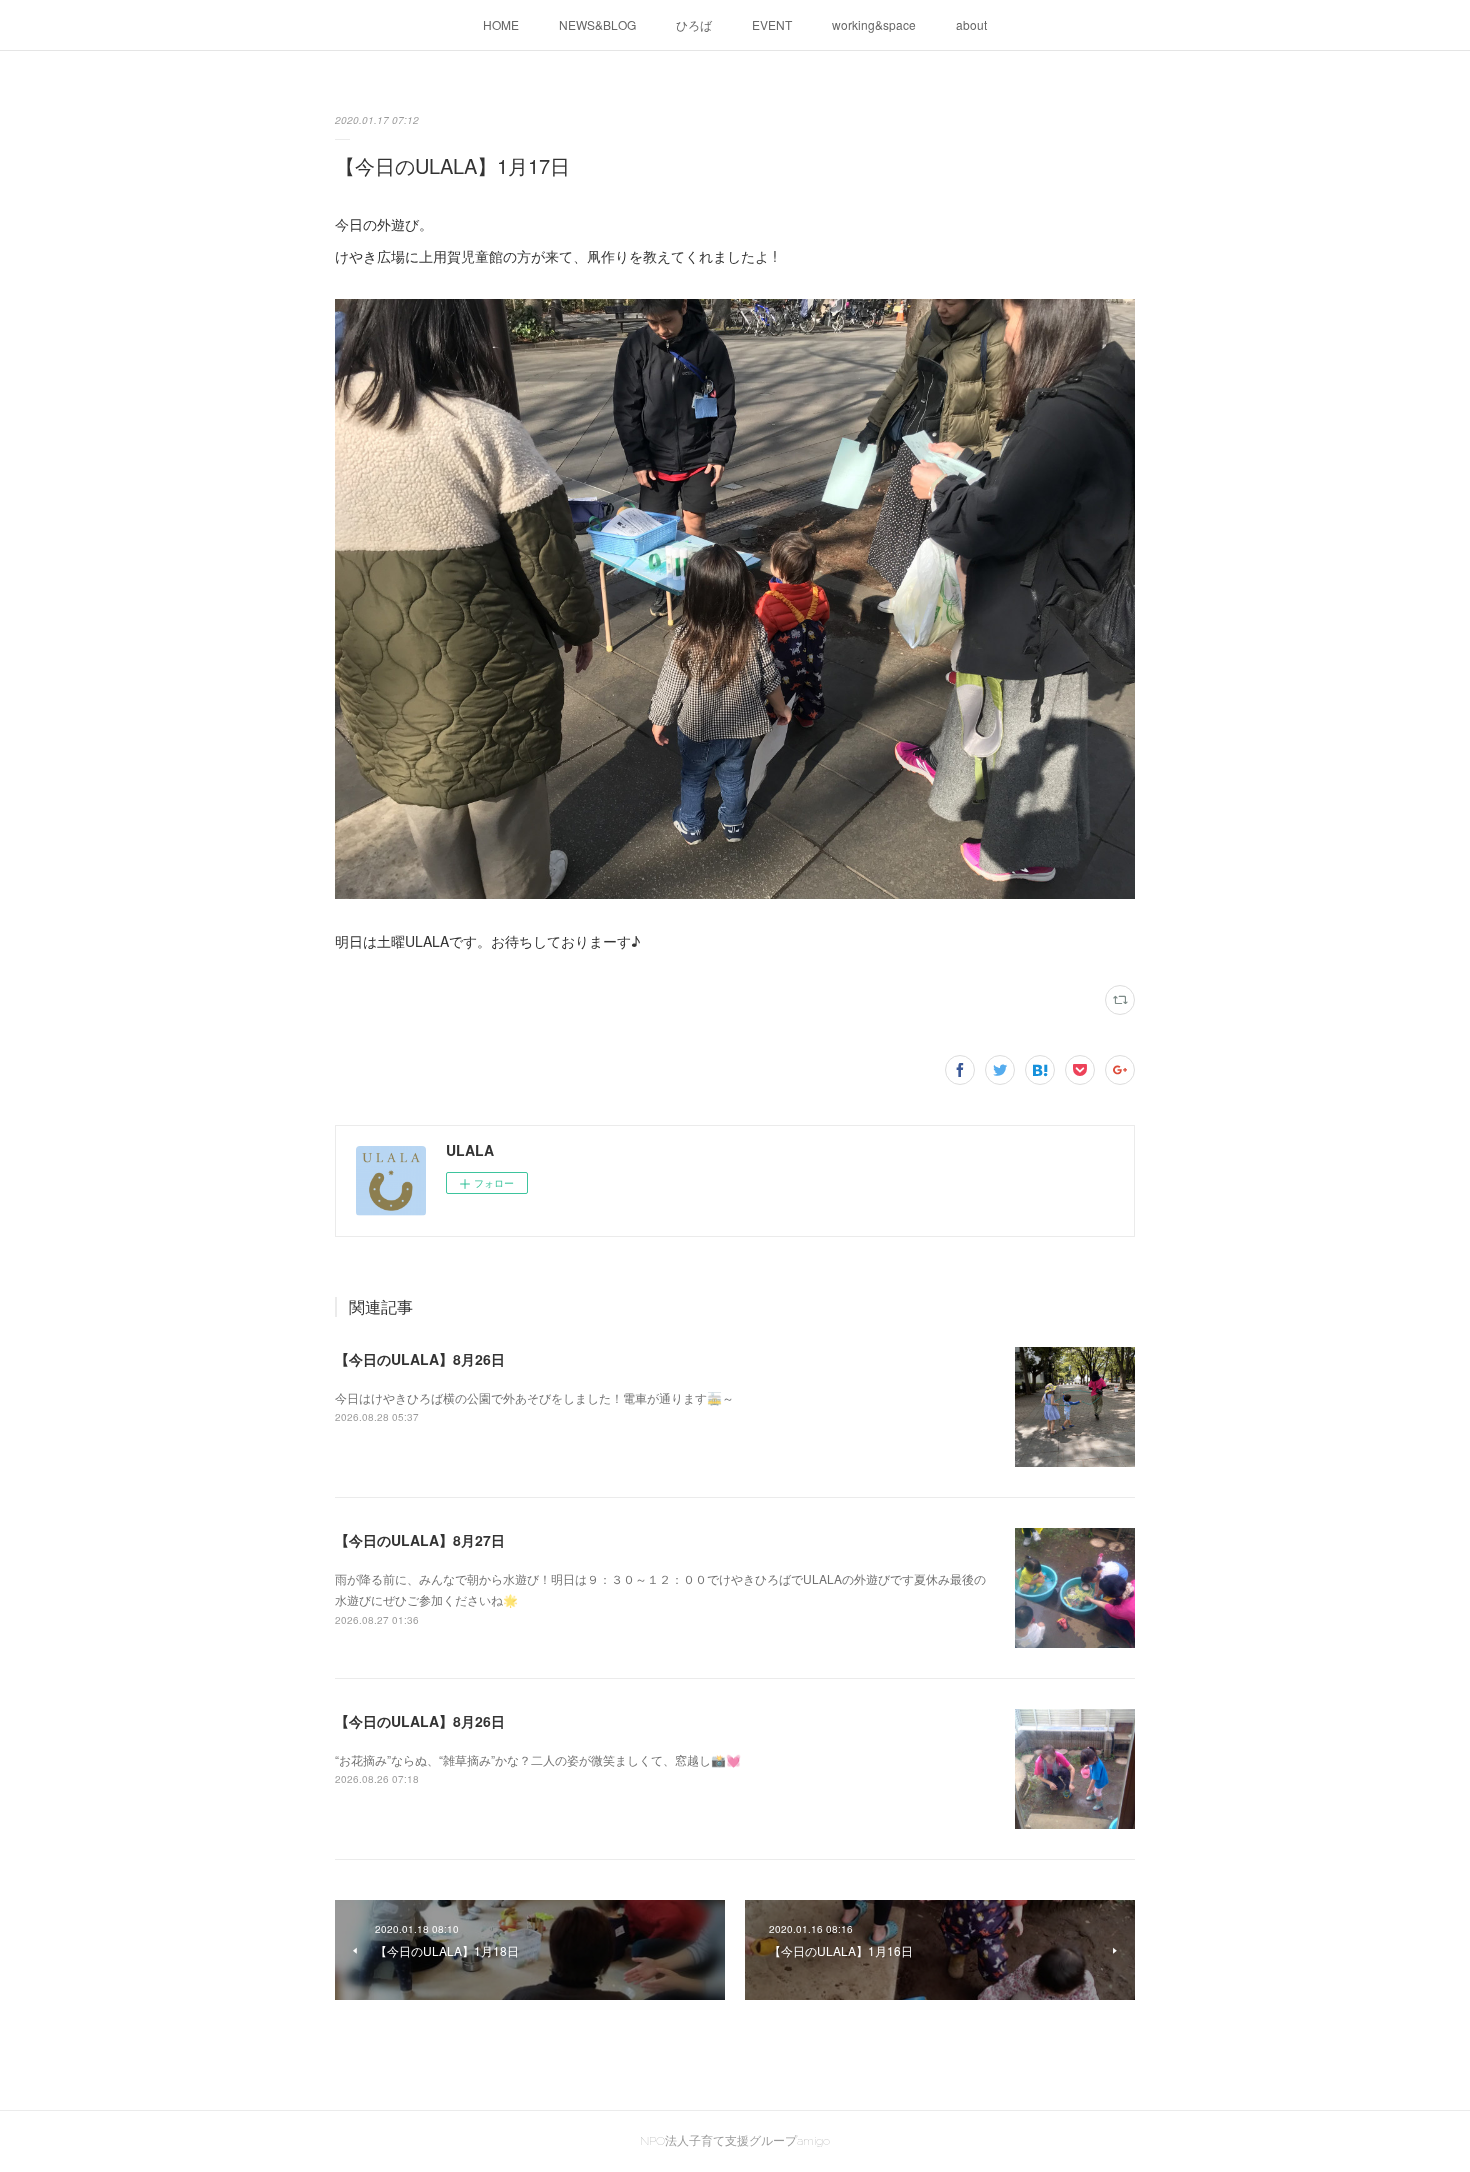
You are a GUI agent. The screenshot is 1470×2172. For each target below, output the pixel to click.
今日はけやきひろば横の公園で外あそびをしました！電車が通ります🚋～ (534, 1397)
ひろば (694, 24)
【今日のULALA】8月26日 (420, 1359)
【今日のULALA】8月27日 (420, 1540)
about (971, 24)
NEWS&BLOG (597, 24)
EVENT (772, 24)
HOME (501, 24)
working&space (874, 24)
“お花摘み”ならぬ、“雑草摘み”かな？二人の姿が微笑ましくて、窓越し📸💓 (538, 1759)
